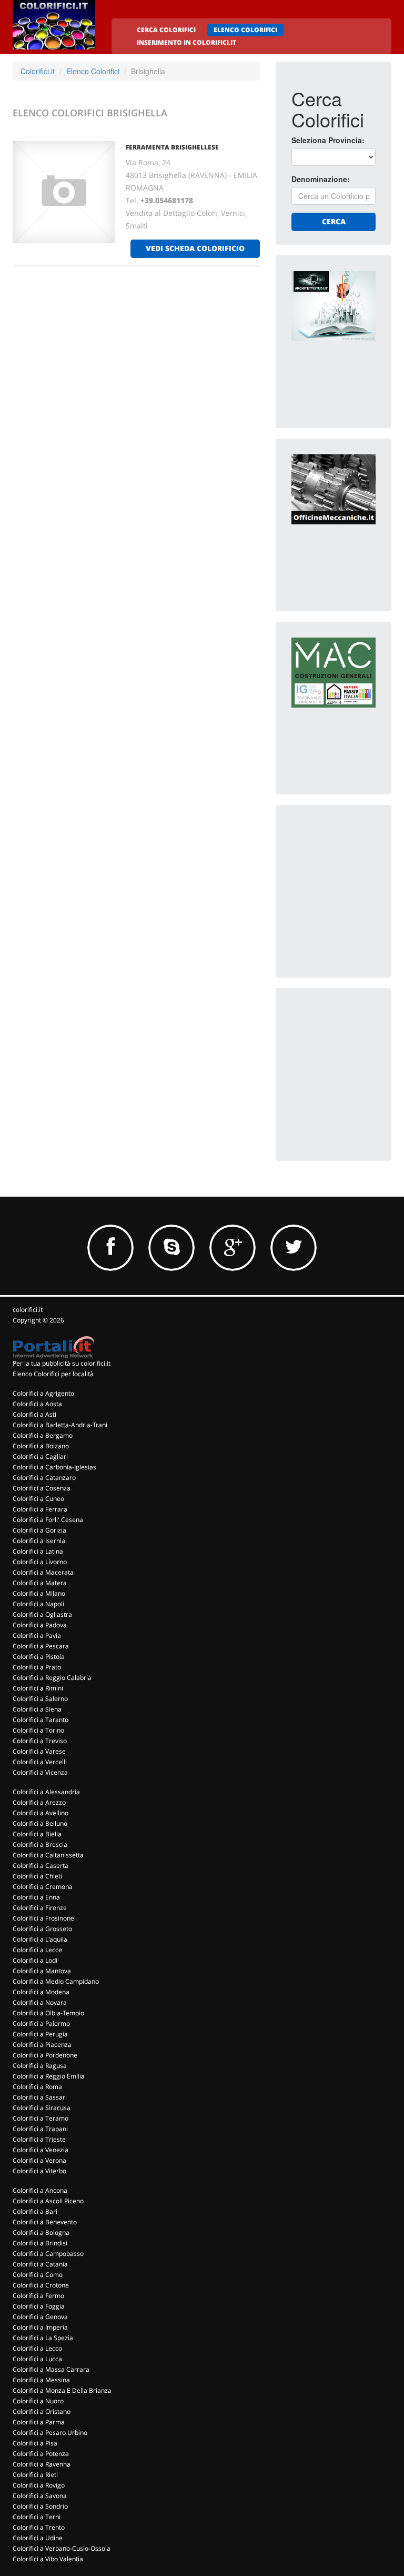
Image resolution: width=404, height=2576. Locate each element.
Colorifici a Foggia (39, 2306)
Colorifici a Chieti (37, 1876)
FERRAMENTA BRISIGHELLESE (172, 147)
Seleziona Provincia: (328, 140)
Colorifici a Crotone (41, 2285)
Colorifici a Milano (39, 1593)
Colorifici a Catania (40, 2264)
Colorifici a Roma (37, 2087)
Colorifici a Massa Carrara (51, 2369)
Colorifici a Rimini (38, 1688)
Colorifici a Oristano (42, 2411)
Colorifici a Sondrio (40, 2506)
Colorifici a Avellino (41, 1813)
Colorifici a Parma (39, 2422)
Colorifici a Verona (39, 2160)
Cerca (334, 221)
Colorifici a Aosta (37, 1404)
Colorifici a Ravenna (42, 2464)
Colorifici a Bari (35, 2211)
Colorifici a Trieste (39, 2139)
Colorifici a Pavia (37, 1635)
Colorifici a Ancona (40, 2190)
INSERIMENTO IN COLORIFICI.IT (186, 42)
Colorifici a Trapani (40, 2129)
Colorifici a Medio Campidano (56, 1981)
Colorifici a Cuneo (38, 1499)
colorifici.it (28, 1310)
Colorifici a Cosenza (42, 1488)
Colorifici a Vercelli (40, 1762)
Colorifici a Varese (39, 1751)
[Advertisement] (348, 873)
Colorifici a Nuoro (38, 2401)
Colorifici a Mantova (42, 1971)
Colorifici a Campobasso (48, 2254)
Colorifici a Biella (37, 1834)
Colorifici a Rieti (35, 2475)
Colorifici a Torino (38, 1730)
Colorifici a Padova (40, 1625)
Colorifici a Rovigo (39, 2485)
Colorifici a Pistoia (39, 1657)
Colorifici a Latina (38, 1551)
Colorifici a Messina (41, 2380)
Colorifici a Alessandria (46, 1792)
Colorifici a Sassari (40, 2097)
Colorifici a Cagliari (40, 1456)
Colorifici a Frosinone (43, 1918)
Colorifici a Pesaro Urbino (50, 2433)
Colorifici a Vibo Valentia (48, 2559)
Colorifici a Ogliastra (42, 1614)
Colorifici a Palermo (41, 2023)
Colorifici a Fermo (38, 2296)
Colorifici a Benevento (45, 2222)
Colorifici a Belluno (40, 1823)
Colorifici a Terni (37, 2517)
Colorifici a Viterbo (39, 2171)
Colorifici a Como (38, 2275)
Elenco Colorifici (93, 71)
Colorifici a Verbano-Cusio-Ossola (62, 2548)
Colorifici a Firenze (40, 1908)
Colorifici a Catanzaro (44, 1478)
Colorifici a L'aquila (40, 1939)
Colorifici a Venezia (41, 2150)
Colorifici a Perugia (40, 2034)
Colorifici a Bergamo (43, 1435)
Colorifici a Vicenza (40, 1772)
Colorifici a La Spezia (43, 2338)
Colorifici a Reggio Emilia (49, 2076)
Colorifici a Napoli (38, 1604)
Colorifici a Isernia (39, 1541)
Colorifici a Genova (40, 2317)
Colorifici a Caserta (41, 1866)
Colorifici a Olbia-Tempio (48, 2013)
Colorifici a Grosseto (42, 1929)
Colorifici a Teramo (41, 2118)
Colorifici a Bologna (41, 2232)
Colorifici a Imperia (40, 2327)
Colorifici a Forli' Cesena (48, 1520)
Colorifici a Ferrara (40, 1509)
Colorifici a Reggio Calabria (52, 1678)
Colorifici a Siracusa (42, 2108)
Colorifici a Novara (40, 2002)
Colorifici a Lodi (35, 1960)
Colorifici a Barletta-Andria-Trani (60, 1425)
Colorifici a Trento (39, 2527)
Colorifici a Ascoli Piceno (48, 2201)
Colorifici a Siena (37, 1709)
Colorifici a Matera (40, 1583)
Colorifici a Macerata (43, 1572)
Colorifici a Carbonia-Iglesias (54, 1467)
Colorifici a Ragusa (40, 2066)
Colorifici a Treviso (40, 1741)
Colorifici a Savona (40, 2496)
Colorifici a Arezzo (39, 1802)
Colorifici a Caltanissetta (48, 1855)
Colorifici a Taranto (41, 1720)
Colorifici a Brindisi (40, 2243)
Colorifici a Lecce (37, 1950)
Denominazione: (321, 179)
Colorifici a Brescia (40, 1844)
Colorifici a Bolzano (41, 1446)
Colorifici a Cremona (43, 1887)
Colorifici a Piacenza (42, 2045)
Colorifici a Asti (34, 1414)
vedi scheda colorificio (195, 248)
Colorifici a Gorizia (39, 1530)
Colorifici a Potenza (41, 2454)
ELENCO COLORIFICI (245, 30)
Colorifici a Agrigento (43, 1393)
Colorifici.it (38, 71)
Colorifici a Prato (37, 1667)
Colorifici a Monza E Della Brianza (62, 2390)
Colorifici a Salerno (40, 1699)
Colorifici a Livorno (40, 1562)
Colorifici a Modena (41, 1992)
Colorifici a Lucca (37, 2359)
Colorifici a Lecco (37, 2348)
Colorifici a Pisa (35, 2443)
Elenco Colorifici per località (53, 1374)
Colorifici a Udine (38, 2538)
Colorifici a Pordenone (45, 2055)
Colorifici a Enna (36, 1897)
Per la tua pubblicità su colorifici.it (62, 1363)
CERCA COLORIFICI (166, 30)
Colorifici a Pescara (41, 1646)
